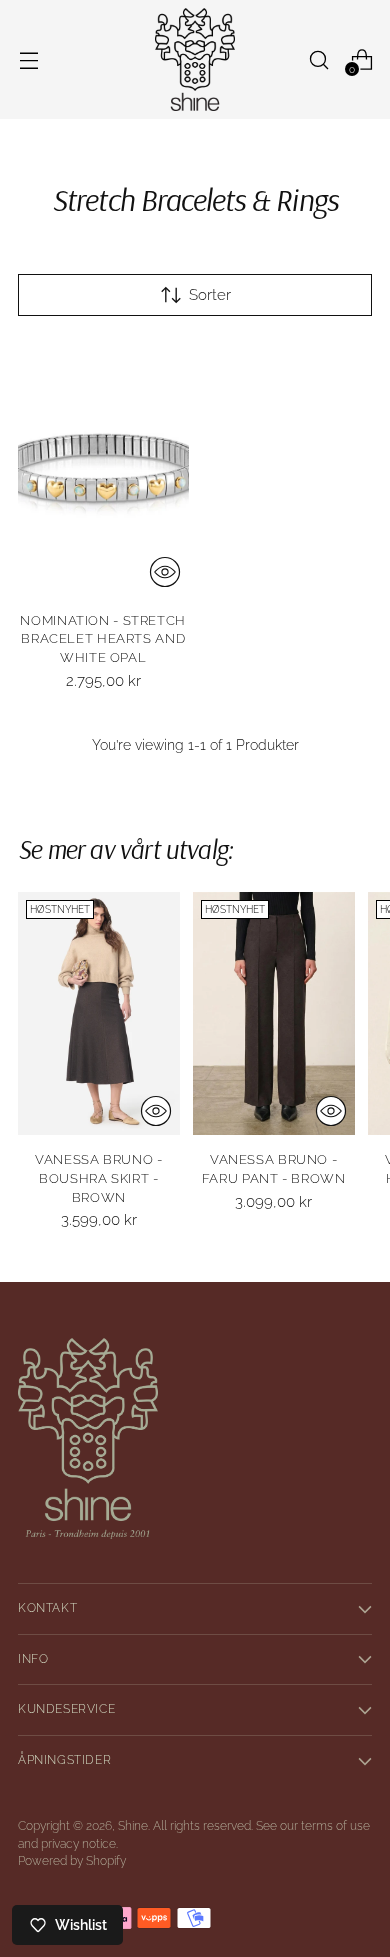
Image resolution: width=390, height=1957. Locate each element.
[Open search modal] (318, 59)
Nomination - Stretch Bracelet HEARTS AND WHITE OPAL (103, 639)
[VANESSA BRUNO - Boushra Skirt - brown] (99, 1013)
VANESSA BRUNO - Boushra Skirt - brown (98, 1178)
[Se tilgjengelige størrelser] (165, 572)
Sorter (210, 295)
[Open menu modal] (28, 59)
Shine (133, 1826)
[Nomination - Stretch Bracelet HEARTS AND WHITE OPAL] (103, 468)
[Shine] (195, 59)
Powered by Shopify (72, 1861)
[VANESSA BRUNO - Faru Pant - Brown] (274, 1013)
